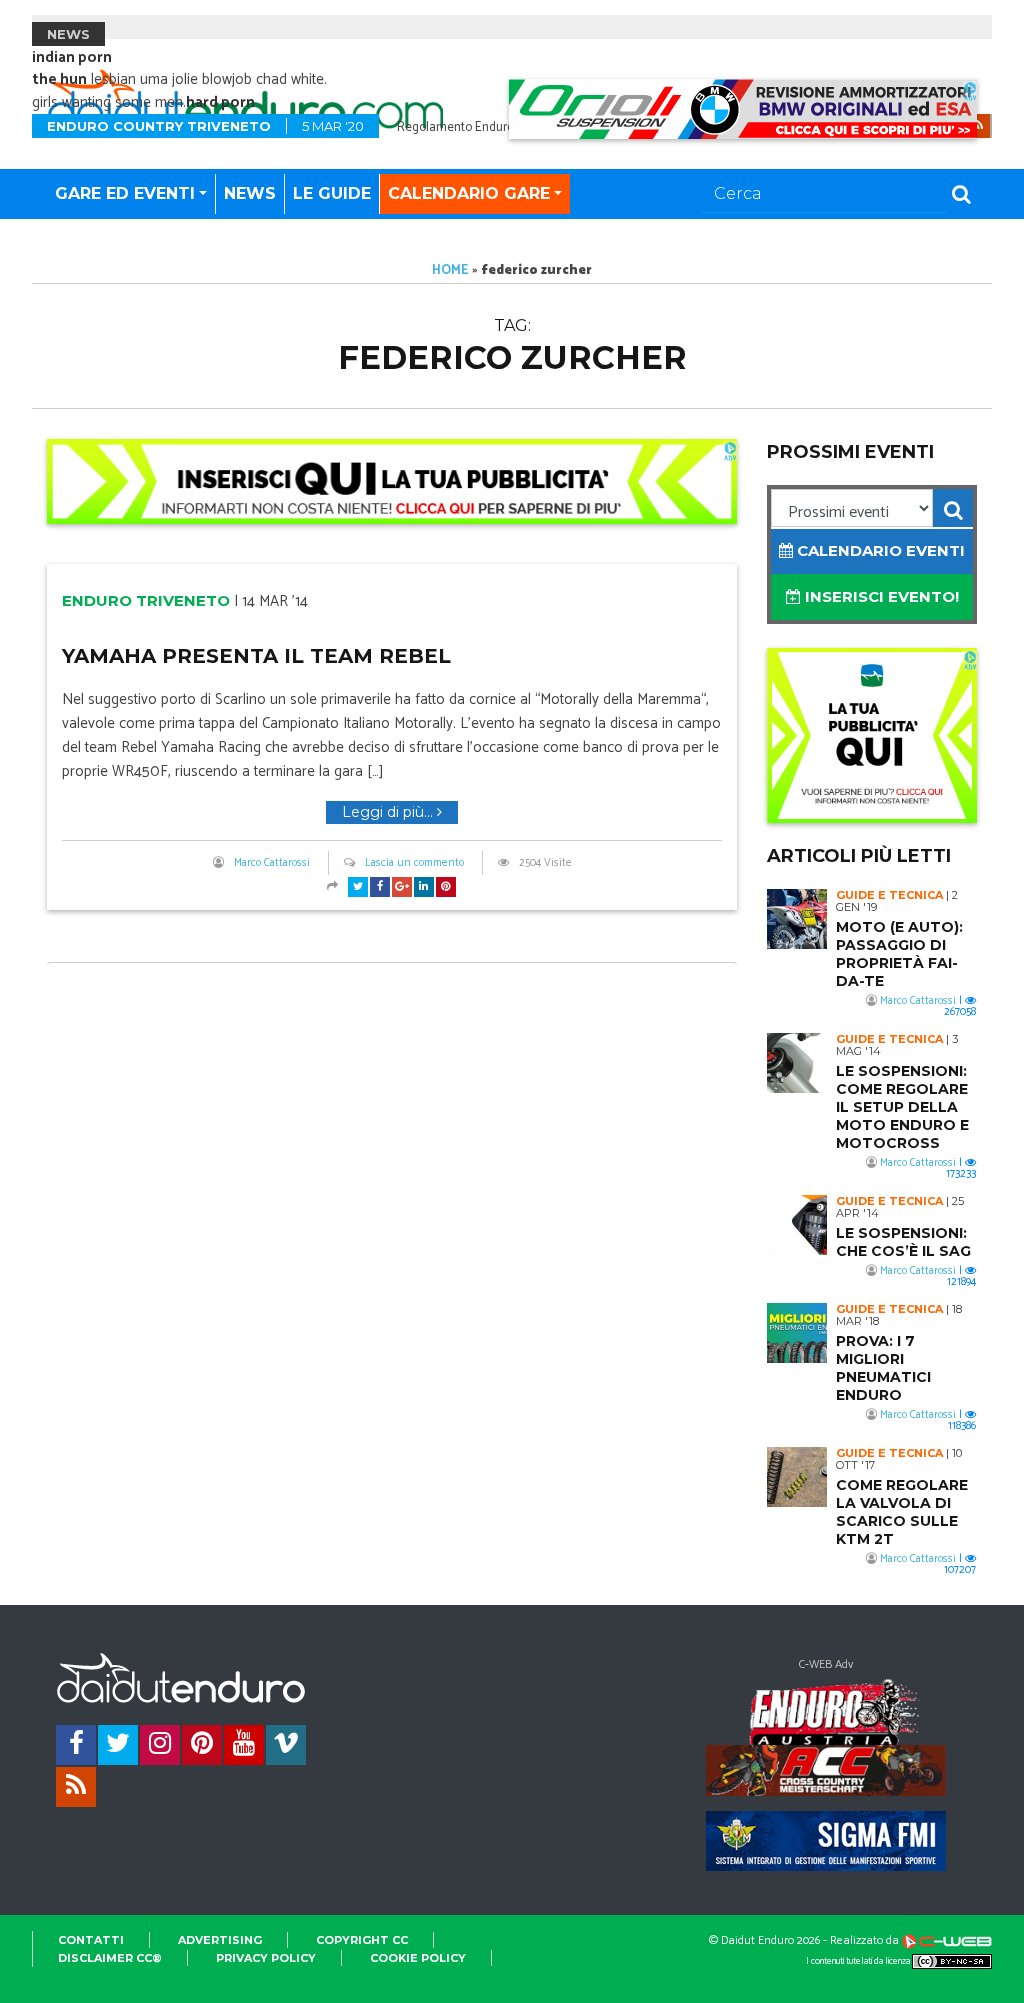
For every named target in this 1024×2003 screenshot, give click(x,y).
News (250, 193)
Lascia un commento (414, 863)
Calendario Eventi (879, 550)
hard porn (220, 102)
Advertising (220, 1940)
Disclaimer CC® (110, 1958)
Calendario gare (469, 193)
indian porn (72, 57)
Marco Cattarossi (272, 863)
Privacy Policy (266, 1958)
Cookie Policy (418, 1958)
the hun (59, 79)
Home (450, 270)
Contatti (91, 1940)
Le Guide (332, 193)
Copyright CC (362, 1940)
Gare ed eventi (125, 193)
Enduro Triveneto (146, 600)
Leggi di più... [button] (389, 812)
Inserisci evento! (880, 596)
